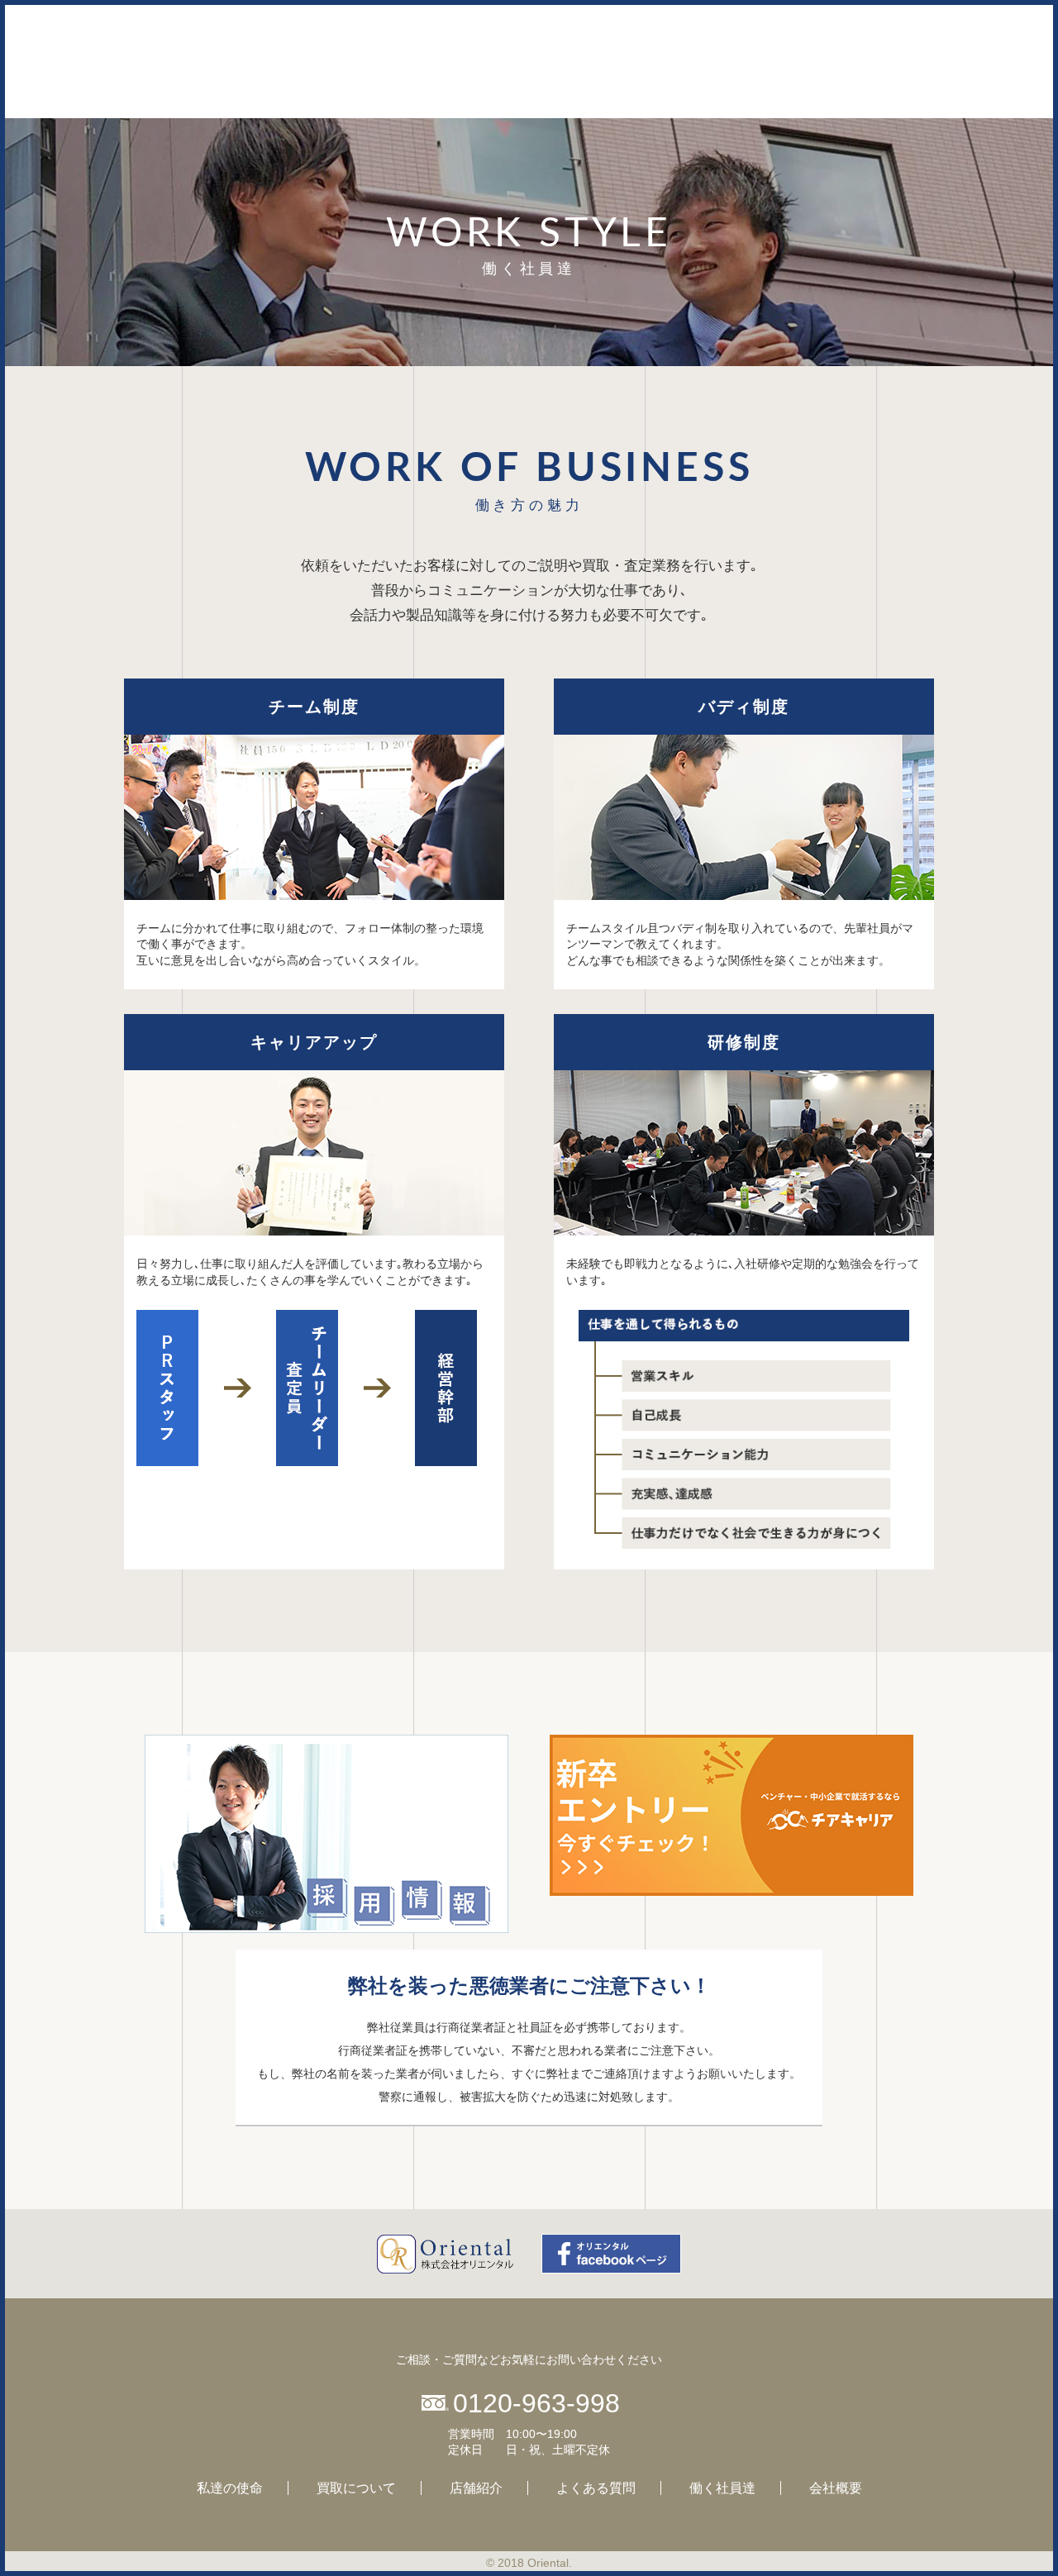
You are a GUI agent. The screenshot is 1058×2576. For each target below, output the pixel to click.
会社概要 (836, 2488)
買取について (356, 2488)
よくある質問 (596, 2488)
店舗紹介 (476, 2488)
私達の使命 (230, 2488)
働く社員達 (722, 2488)
